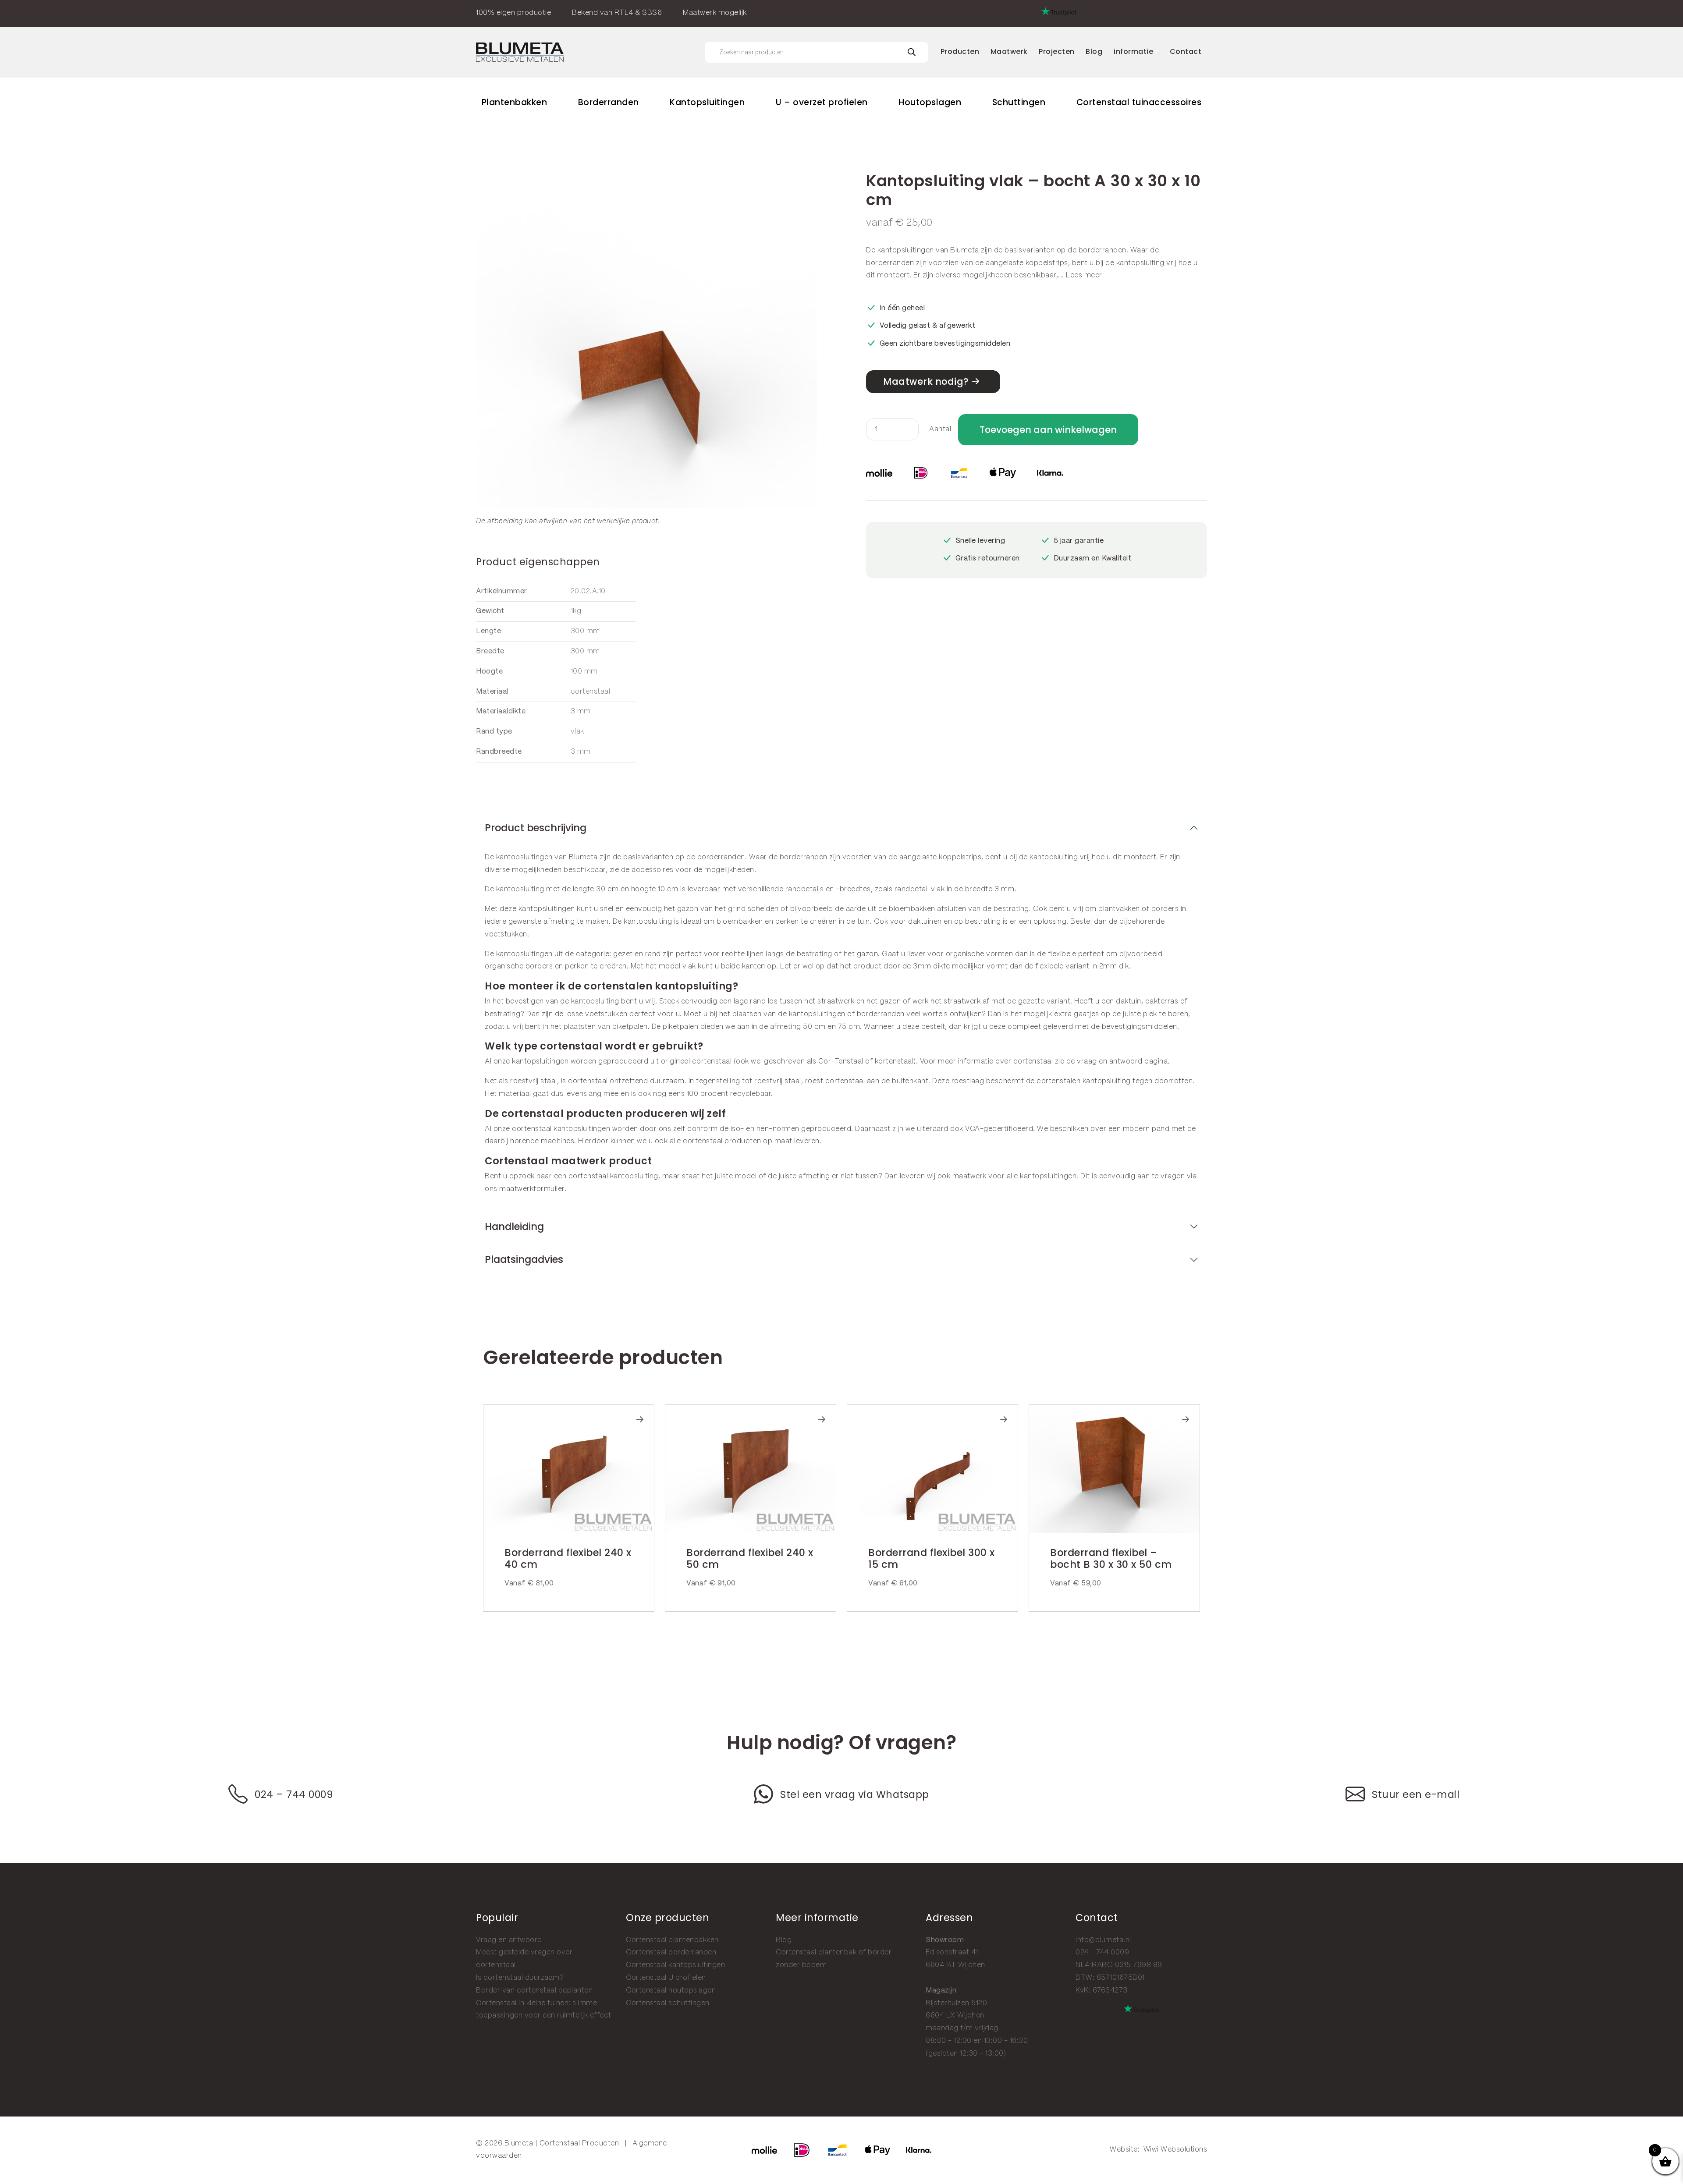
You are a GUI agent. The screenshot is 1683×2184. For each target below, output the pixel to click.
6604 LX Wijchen (955, 2016)
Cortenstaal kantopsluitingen (675, 1965)
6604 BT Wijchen (955, 1965)
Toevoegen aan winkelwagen (1048, 430)
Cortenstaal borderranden (671, 1952)
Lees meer (1084, 275)
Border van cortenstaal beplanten (534, 1991)
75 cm (849, 1027)
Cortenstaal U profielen (666, 1978)
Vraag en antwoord (509, 1940)
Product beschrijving (536, 828)
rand (653, 954)
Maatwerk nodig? (926, 381)
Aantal (940, 429)
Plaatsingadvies (524, 1259)
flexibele (1062, 954)
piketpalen (630, 1027)
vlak (689, 966)
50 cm (814, 1027)
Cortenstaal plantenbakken (672, 1940)
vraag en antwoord (1110, 1062)
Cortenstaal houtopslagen (671, 1991)
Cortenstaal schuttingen (668, 2003)
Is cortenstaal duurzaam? (520, 1978)
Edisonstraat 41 (952, 1952)
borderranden (1102, 250)
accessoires (653, 870)
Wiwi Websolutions (1175, 2150)
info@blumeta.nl (1103, 1940)
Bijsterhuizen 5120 (956, 2003)
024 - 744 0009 (1102, 1952)
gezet (623, 954)
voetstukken (506, 934)
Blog (784, 1940)
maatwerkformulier (532, 1189)
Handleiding (514, 1227)
